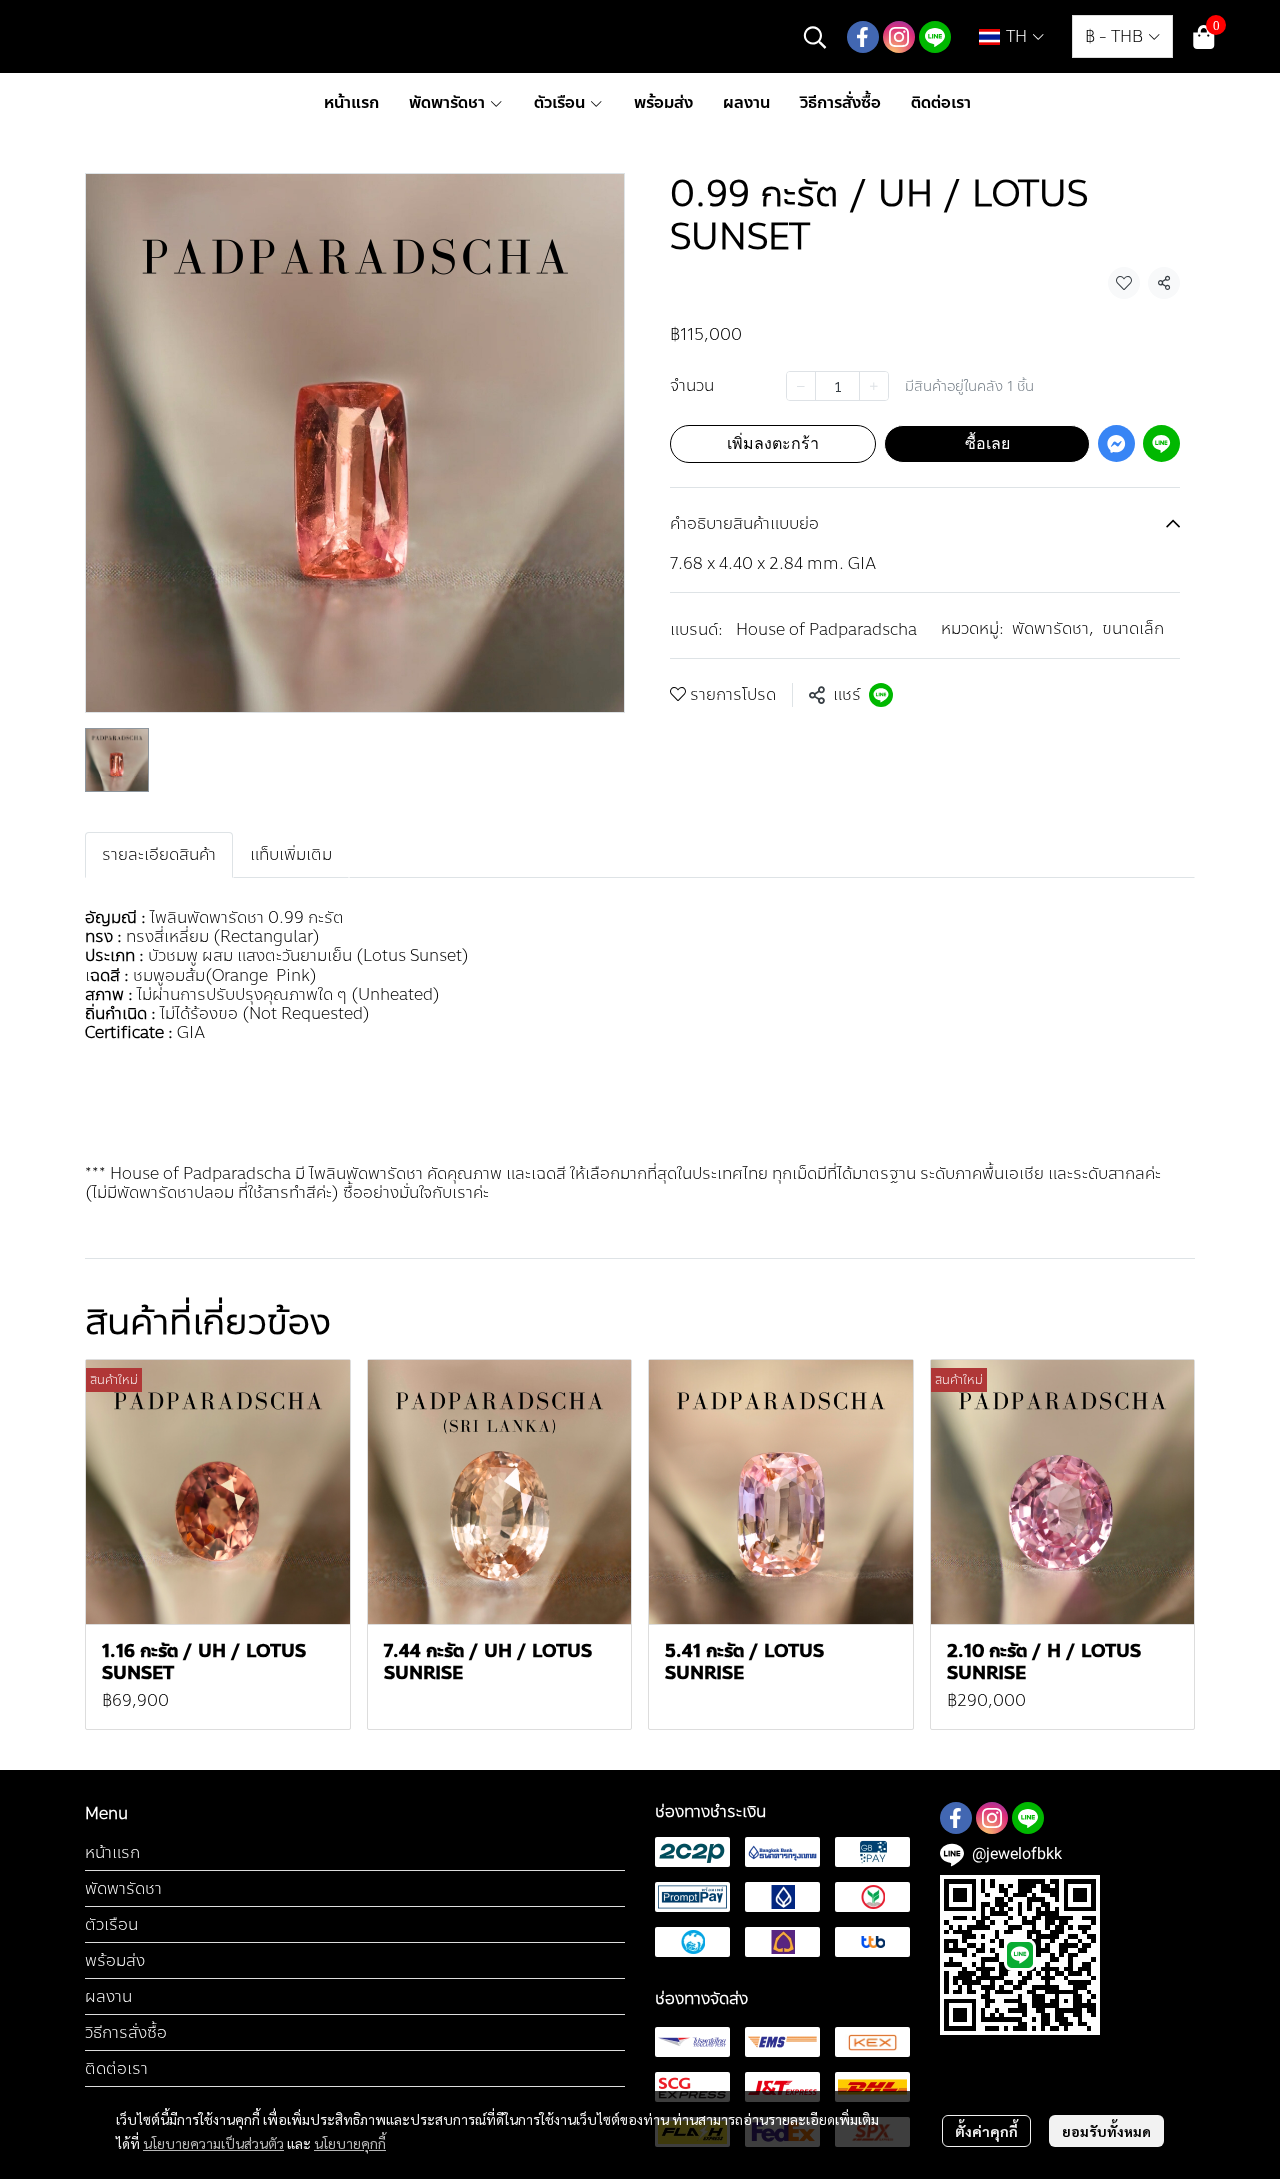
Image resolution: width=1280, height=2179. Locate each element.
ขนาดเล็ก (1133, 629)
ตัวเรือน (111, 1924)
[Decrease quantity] (801, 386)
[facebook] (863, 37)
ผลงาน (108, 1996)
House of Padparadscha (826, 629)
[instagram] (899, 37)
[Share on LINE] (881, 695)
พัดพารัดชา (1053, 629)
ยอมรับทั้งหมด (1106, 2131)
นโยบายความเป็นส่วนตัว (213, 2143)
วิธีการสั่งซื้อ (126, 2032)
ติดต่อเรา (116, 2068)
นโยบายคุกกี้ (350, 2143)
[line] (935, 37)
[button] (815, 37)
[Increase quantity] (874, 386)
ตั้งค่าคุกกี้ (986, 2131)
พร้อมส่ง (115, 1960)
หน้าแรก (112, 1852)
